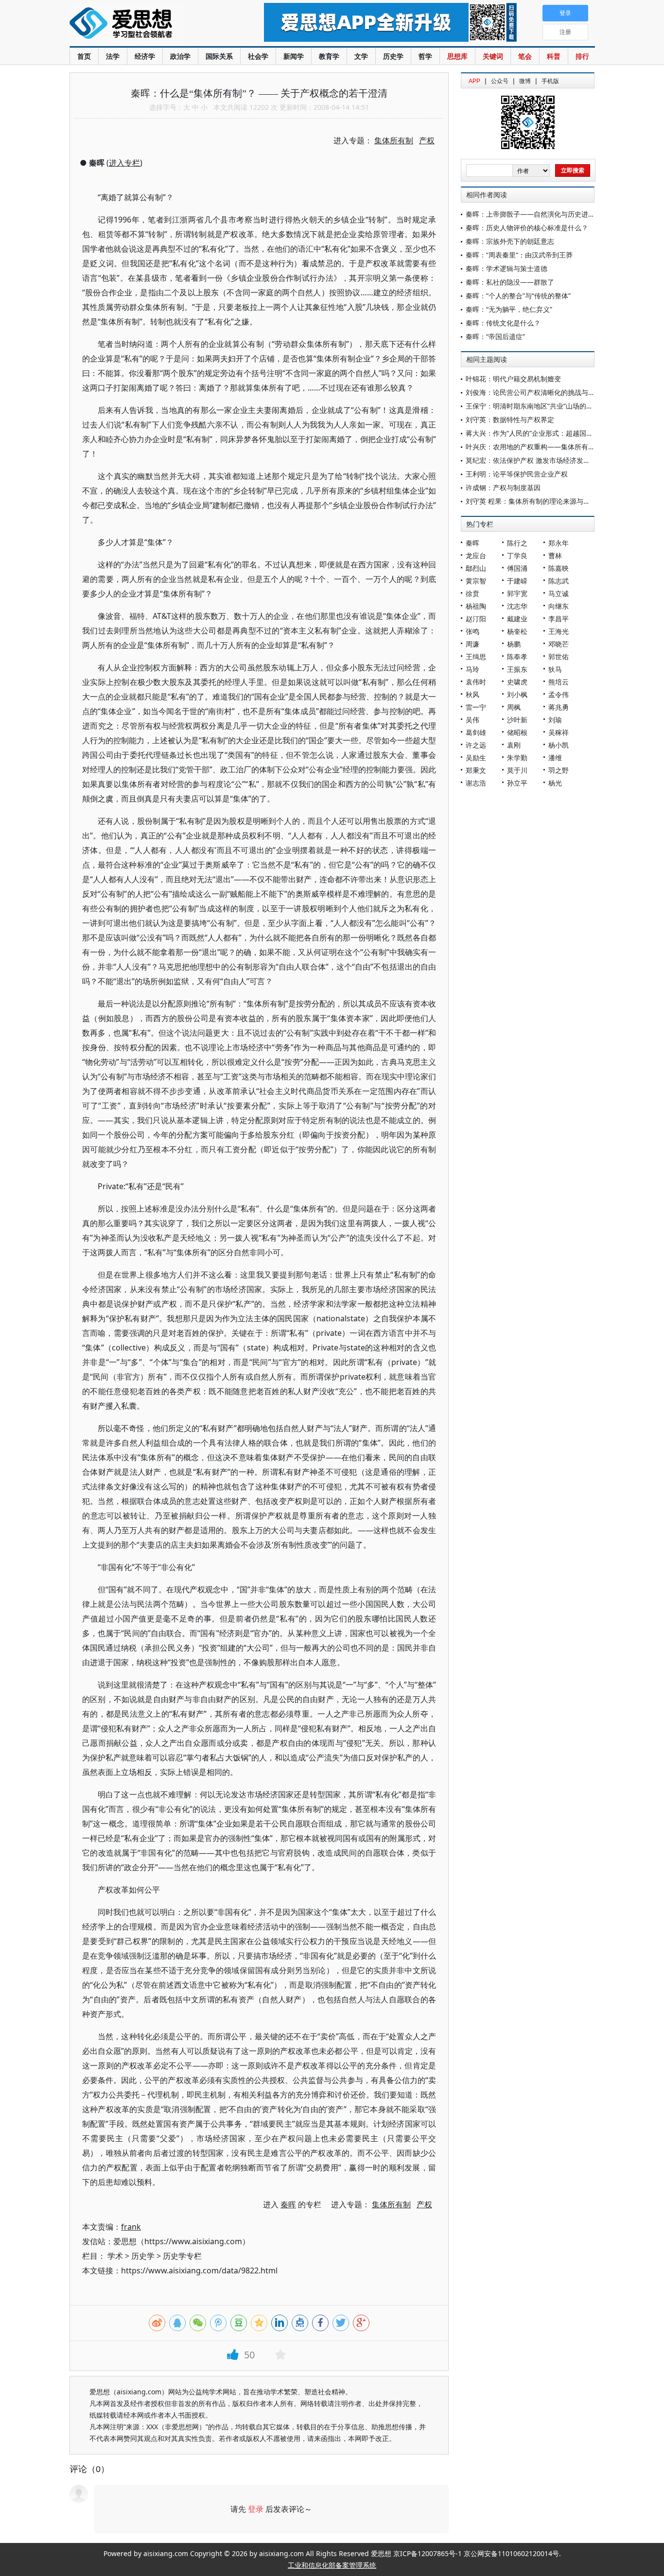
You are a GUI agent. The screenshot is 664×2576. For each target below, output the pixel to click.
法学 (113, 56)
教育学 (329, 56)
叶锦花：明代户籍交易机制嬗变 (513, 379)
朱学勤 (517, 758)
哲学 (425, 56)
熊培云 (559, 682)
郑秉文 (476, 770)
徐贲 (472, 593)
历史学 (393, 56)
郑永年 (559, 543)
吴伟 (472, 720)
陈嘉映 (559, 568)
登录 (256, 2509)
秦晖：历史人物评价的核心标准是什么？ (527, 228)
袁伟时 (476, 682)
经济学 (145, 56)
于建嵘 (517, 581)
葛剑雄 (476, 732)
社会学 (258, 56)
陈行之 (517, 543)
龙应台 (476, 555)
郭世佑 (559, 657)
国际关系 (219, 56)
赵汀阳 (476, 619)
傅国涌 (517, 568)
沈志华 (517, 606)
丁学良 (517, 555)
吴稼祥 (559, 732)
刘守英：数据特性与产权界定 (510, 419)
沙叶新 (517, 720)
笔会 (525, 56)
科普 (554, 56)
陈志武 (559, 581)
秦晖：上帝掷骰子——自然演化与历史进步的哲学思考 (547, 214)
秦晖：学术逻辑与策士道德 (507, 268)
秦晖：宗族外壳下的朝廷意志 (510, 241)
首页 (84, 56)
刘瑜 (555, 720)
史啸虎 (517, 682)
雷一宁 (476, 707)
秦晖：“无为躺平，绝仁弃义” (509, 309)
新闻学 (294, 56)
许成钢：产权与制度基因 (503, 487)
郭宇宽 (517, 593)
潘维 (555, 758)
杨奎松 (517, 631)
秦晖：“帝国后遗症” (495, 336)
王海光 (559, 631)
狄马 (555, 669)
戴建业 (517, 619)
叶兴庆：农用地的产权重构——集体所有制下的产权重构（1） (559, 447)
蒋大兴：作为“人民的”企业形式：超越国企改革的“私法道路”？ (559, 433)
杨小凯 (559, 745)
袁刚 (514, 745)
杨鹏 (514, 644)
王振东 (517, 669)
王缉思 (476, 657)
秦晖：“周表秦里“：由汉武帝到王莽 (519, 255)
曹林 (555, 555)
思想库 (457, 56)
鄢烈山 (476, 568)
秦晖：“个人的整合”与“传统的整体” (518, 296)
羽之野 (559, 770)
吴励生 (476, 758)
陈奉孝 (517, 657)
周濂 (472, 644)
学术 (115, 2256)
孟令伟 (559, 694)
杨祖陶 (476, 606)
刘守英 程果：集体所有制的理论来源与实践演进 (538, 501)
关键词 (493, 56)
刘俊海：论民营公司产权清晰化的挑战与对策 (534, 392)
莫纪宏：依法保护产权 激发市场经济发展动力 (535, 460)
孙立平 (517, 783)
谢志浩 (476, 783)
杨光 (555, 783)
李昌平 (559, 619)
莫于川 (517, 770)
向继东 (559, 606)
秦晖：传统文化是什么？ (503, 323)
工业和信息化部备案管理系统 (332, 2565)
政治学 (180, 56)
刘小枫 (517, 694)
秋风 (472, 694)
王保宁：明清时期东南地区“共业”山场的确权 (533, 406)
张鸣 (472, 631)
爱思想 (147, 24)
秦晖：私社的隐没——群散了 (510, 282)
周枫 (514, 707)
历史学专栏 (182, 2256)
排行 (582, 56)
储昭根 (517, 732)
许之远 (476, 745)
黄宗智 (476, 581)
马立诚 (559, 593)
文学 (361, 56)
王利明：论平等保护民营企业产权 (517, 474)
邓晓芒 (559, 644)
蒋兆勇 (559, 707)
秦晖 (472, 543)
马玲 (472, 669)
